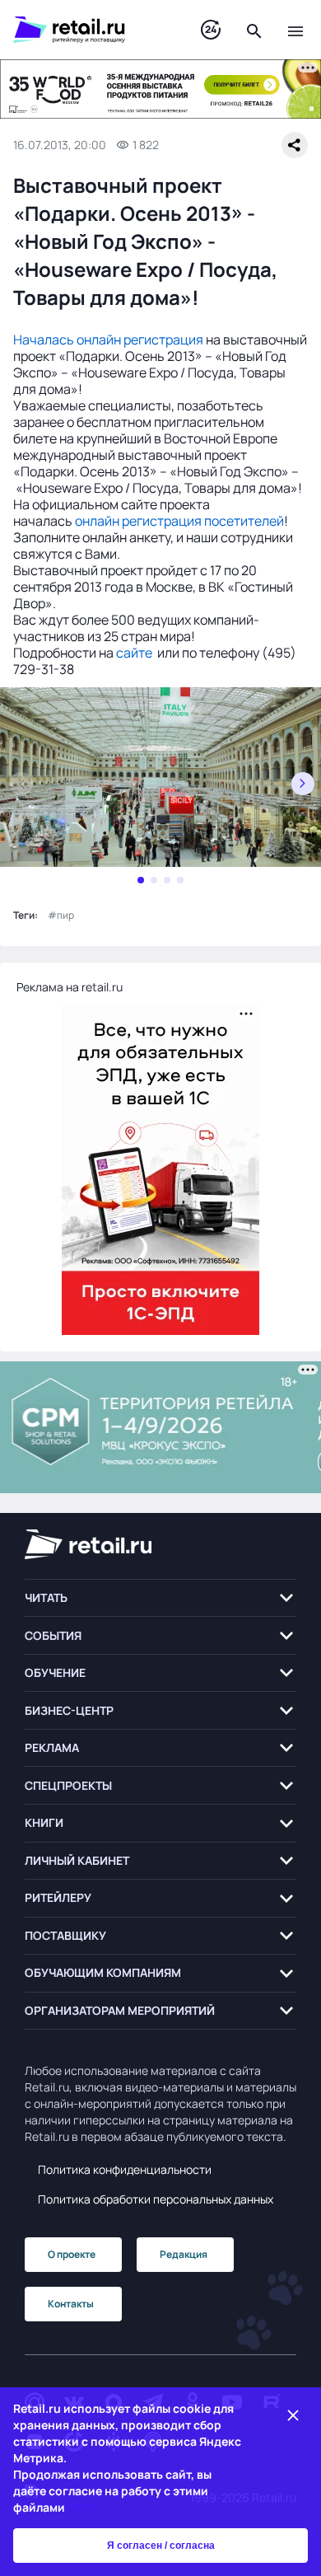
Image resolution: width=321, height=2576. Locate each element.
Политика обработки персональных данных (156, 2199)
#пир (61, 915)
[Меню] (295, 30)
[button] (160, 1598)
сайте (134, 653)
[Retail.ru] (91, 30)
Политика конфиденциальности (125, 2169)
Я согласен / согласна (161, 2546)
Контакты (71, 2304)
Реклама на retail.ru (70, 987)
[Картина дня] (211, 30)
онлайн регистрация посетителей (179, 521)
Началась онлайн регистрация (108, 340)
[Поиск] (254, 30)
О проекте (72, 2254)
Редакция (184, 2254)
